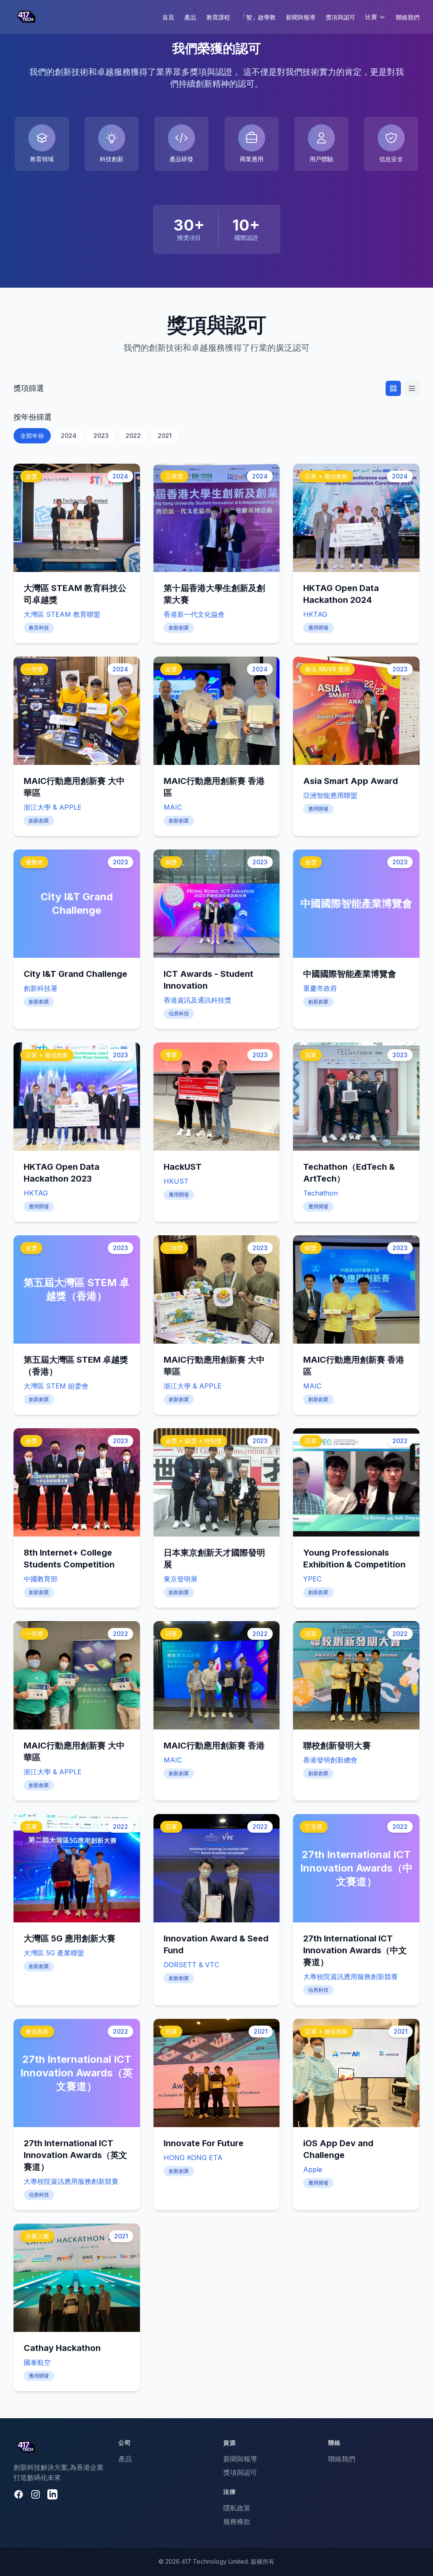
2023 (101, 436)
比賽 (371, 17)
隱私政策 (237, 2508)
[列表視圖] (412, 388)
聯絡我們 (408, 17)
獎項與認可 (340, 17)
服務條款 (237, 2521)
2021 (165, 436)
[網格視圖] (393, 388)
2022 (133, 436)
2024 (69, 436)
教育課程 (218, 17)
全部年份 (32, 436)
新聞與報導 (301, 17)
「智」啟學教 (258, 17)
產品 (190, 17)
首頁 (168, 17)
